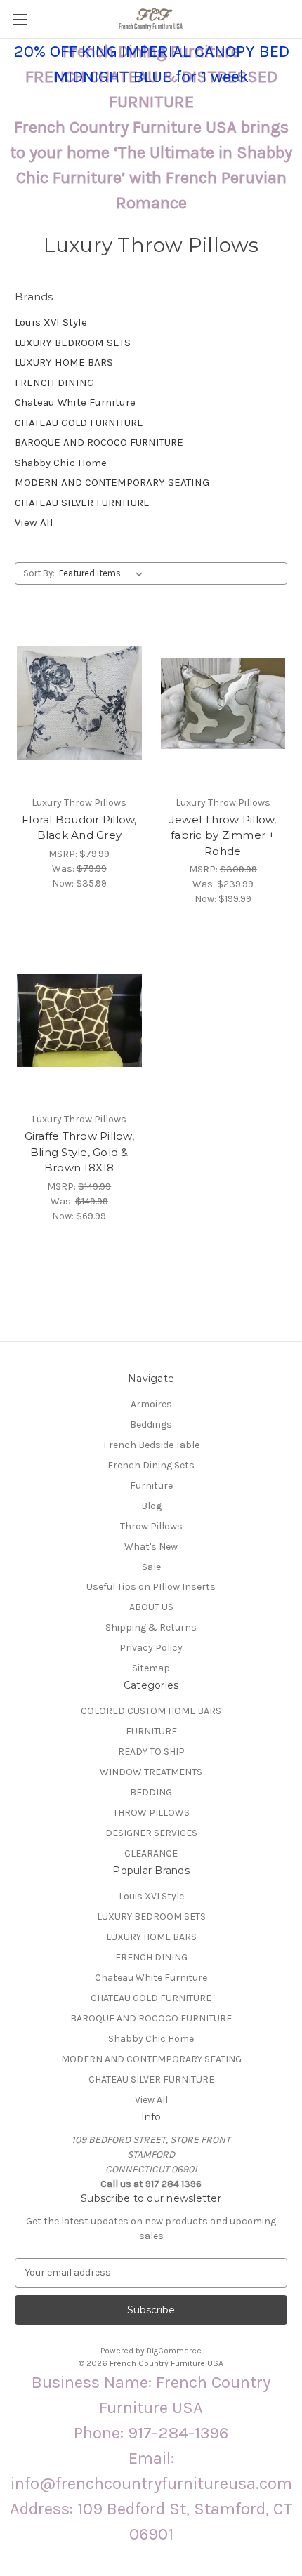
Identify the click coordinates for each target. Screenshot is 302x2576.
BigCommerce (174, 2351)
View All (34, 522)
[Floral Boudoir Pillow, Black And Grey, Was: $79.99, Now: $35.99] (79, 703)
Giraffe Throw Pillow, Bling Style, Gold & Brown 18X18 (79, 1152)
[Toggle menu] (19, 19)
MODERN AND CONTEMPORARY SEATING (112, 482)
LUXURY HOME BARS (64, 362)
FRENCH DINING (54, 383)
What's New (151, 1547)
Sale (151, 1567)
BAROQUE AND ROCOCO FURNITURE (99, 442)
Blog (151, 1506)
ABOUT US (151, 1607)
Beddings (151, 1425)
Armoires (151, 1404)
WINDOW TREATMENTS (151, 1772)
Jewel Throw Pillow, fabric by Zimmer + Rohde (223, 835)
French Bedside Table (151, 1445)
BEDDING (151, 1792)
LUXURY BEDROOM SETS (73, 343)
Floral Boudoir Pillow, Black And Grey (79, 828)
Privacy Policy (151, 1648)
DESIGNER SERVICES (151, 1833)
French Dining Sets (151, 1465)
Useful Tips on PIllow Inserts (151, 1587)
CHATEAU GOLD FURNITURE (79, 423)
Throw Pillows (151, 1526)
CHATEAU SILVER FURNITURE (82, 503)
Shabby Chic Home (61, 463)
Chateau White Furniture (75, 402)
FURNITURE (151, 1731)
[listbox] (104, 573)
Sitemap (151, 1668)
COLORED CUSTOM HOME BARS (151, 1711)
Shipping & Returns (151, 1627)
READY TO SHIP (151, 1752)
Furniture (151, 1486)
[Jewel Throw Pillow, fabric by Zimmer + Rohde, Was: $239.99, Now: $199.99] (223, 703)
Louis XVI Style (51, 322)
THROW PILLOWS (151, 1813)
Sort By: (39, 573)
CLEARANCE (151, 1853)
